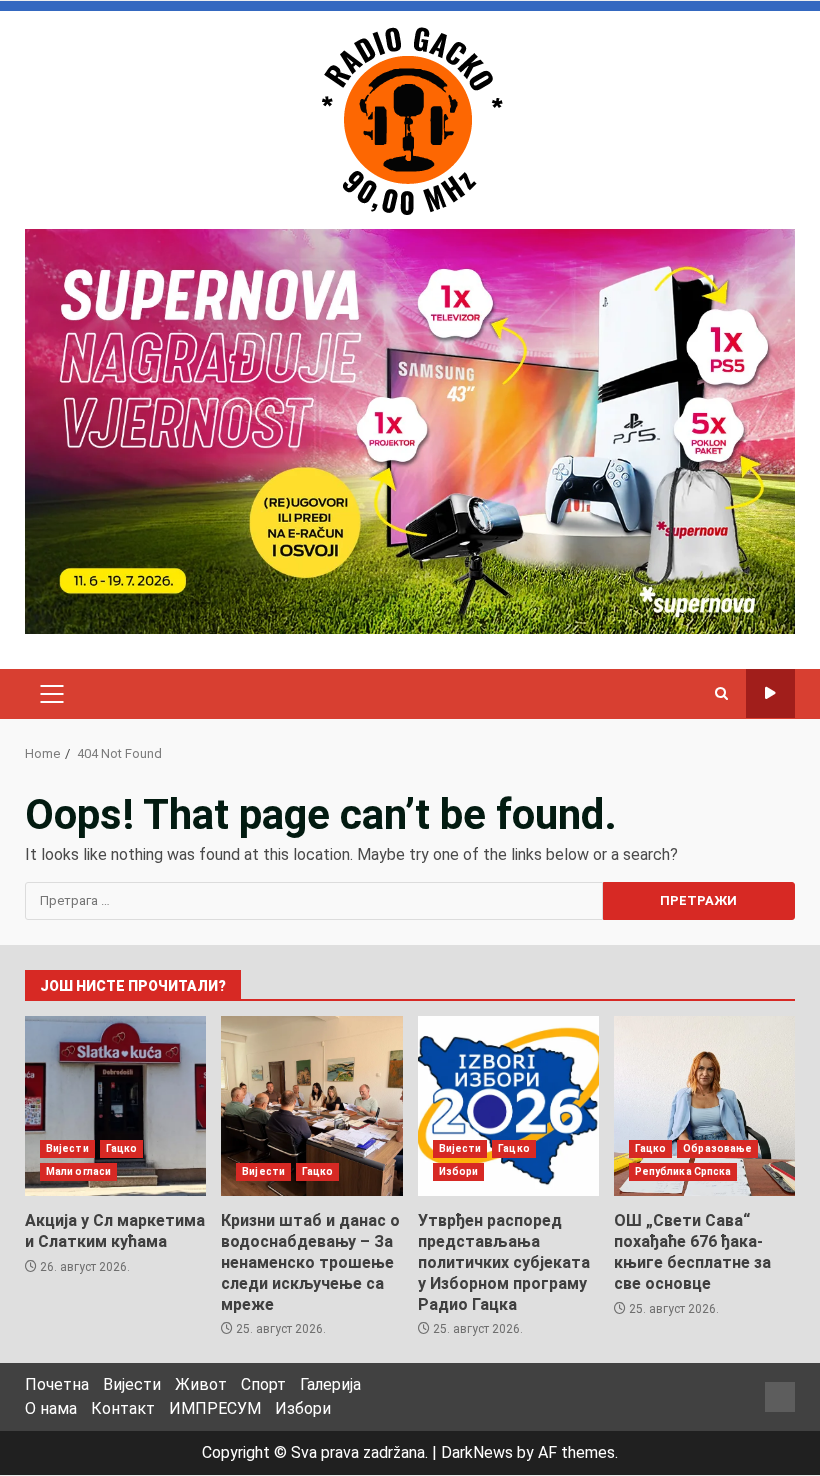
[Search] (721, 694)
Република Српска (683, 1171)
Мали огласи (78, 1171)
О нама (51, 1408)
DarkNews (477, 1452)
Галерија (330, 1384)
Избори (459, 1171)
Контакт (123, 1408)
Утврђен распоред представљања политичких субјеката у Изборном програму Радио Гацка (508, 1106)
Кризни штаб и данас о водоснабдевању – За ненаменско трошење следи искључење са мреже (311, 1106)
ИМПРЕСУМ (215, 1408)
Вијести (67, 1148)
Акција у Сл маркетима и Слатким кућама (115, 1106)
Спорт (263, 1384)
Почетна (57, 1384)
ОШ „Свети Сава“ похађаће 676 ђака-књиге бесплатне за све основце (704, 1106)
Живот (201, 1384)
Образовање (717, 1148)
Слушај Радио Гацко (770, 693)
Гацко (122, 1148)
